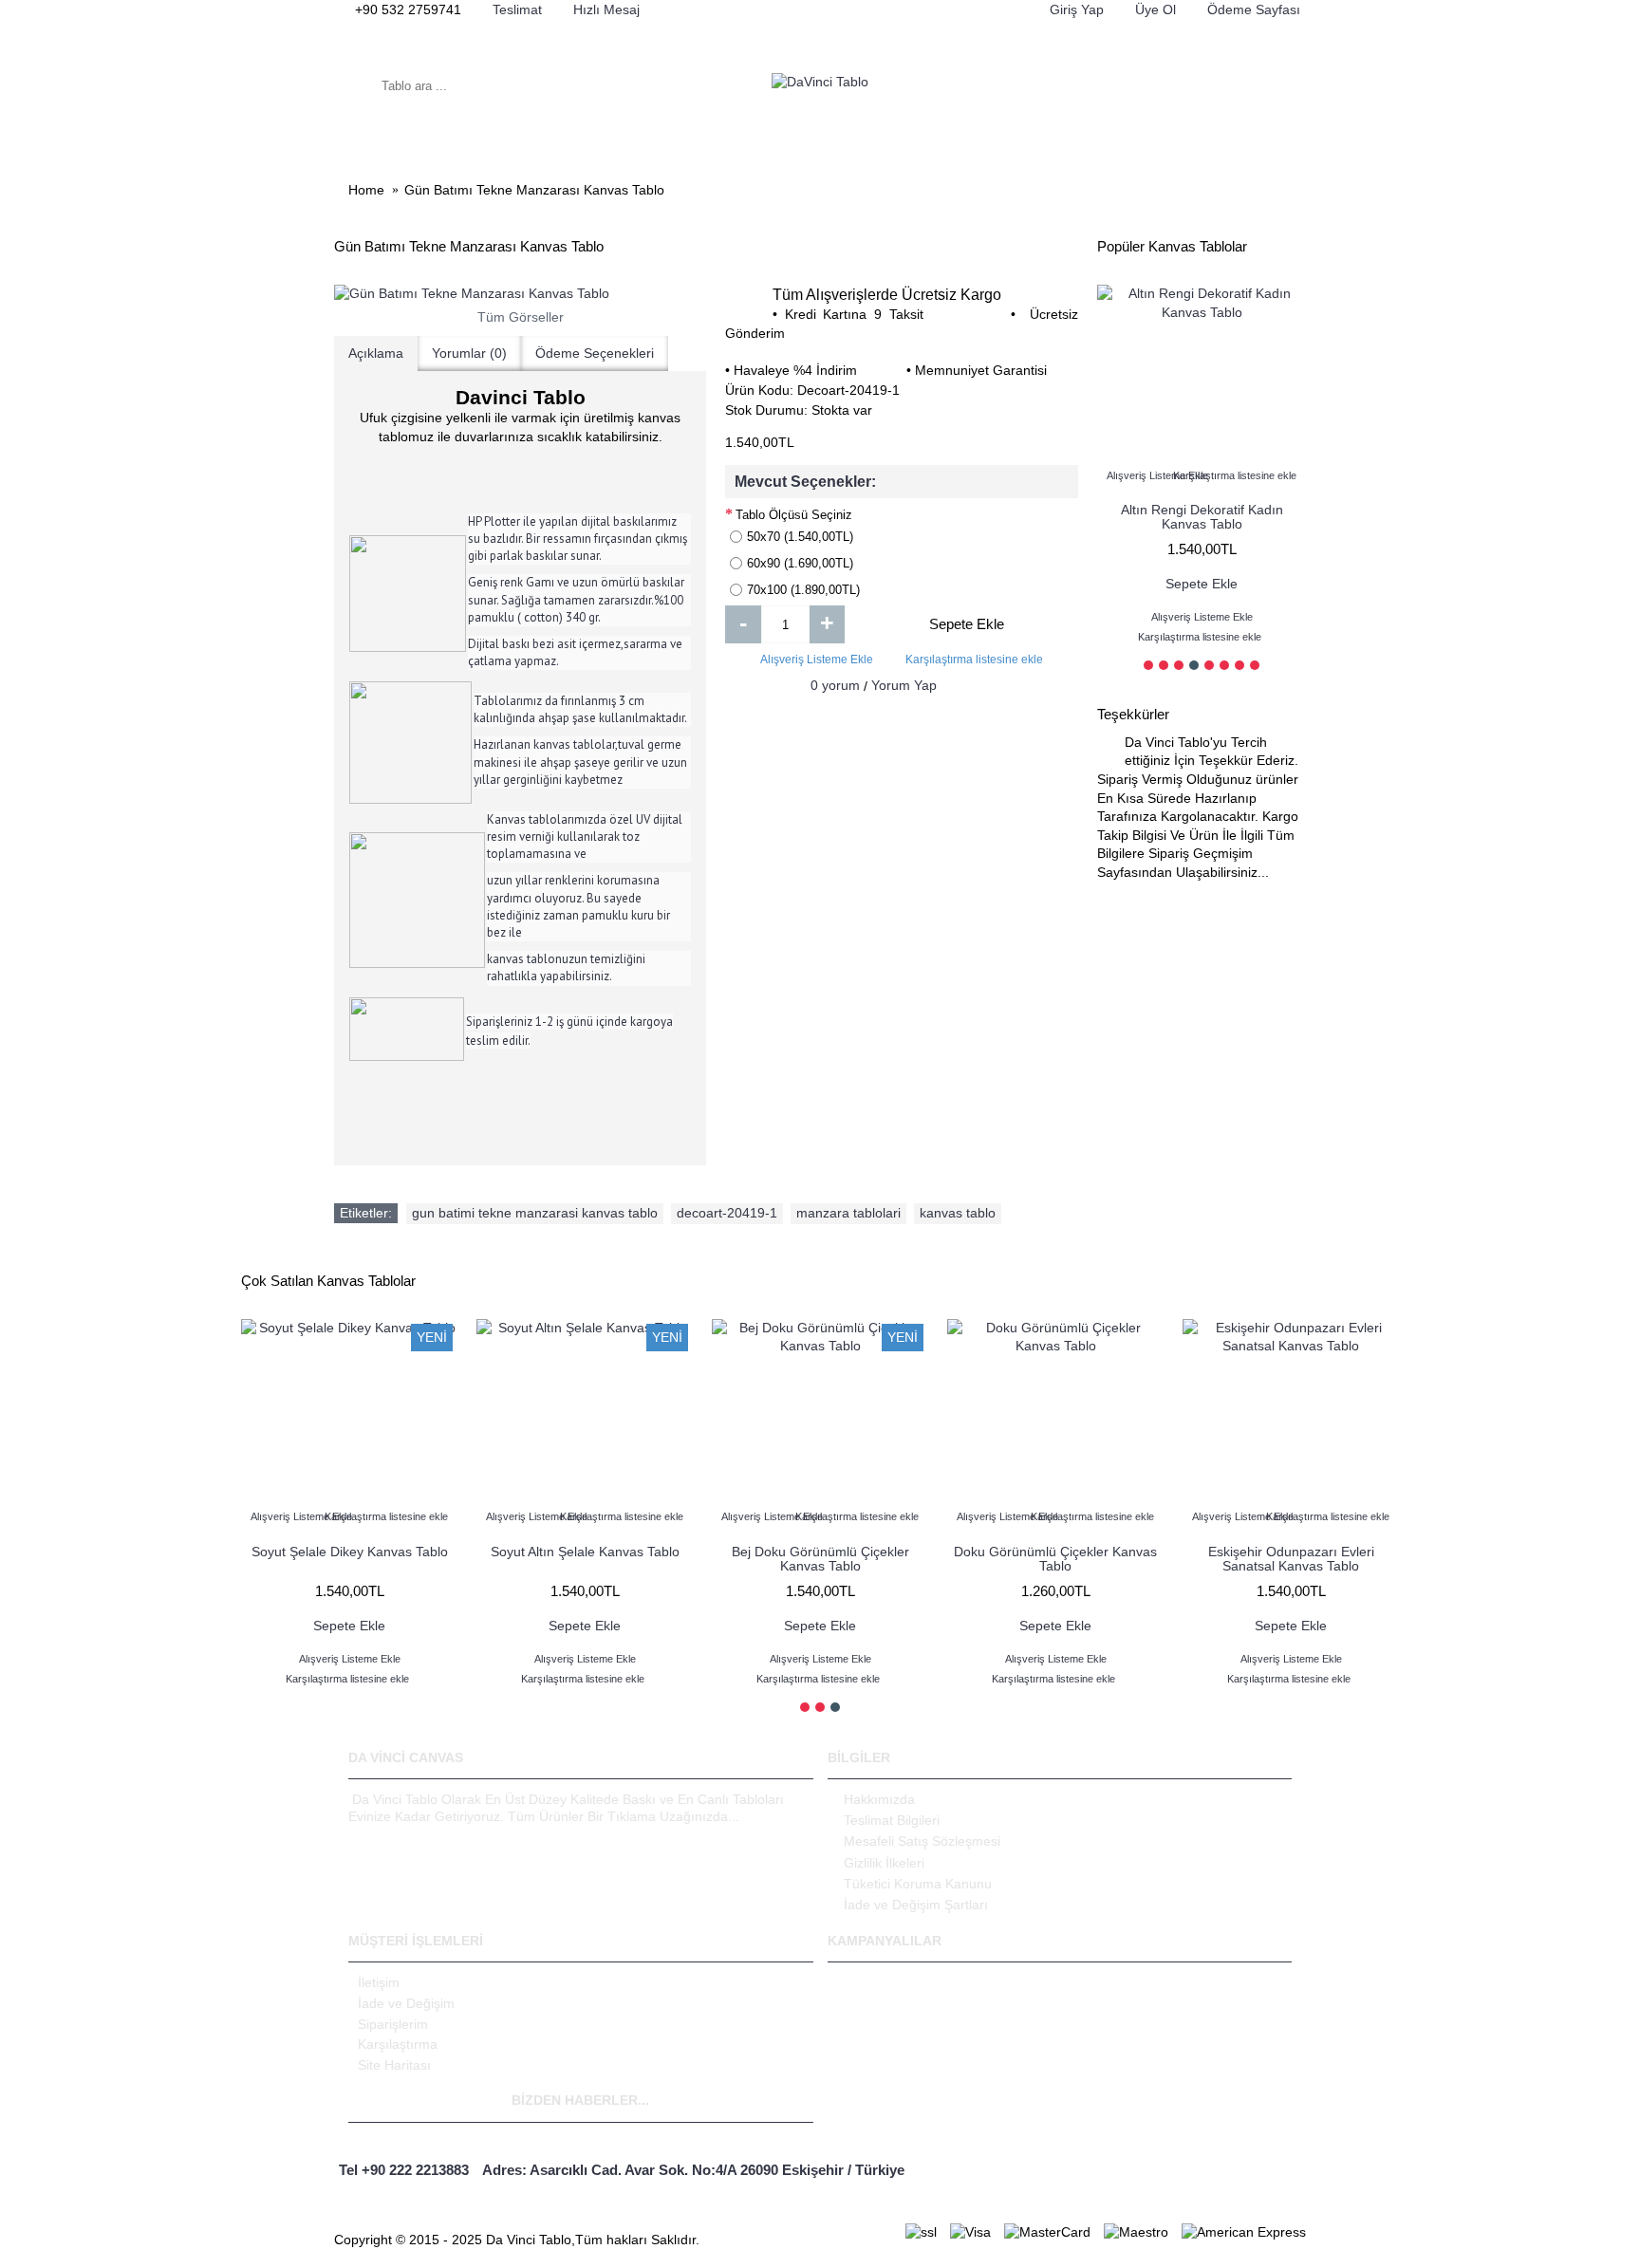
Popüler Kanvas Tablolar (1172, 246)
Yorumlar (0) (469, 353)
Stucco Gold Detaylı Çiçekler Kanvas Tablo (349, 1559)
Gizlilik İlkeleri (884, 1863)
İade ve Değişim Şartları (916, 1905)
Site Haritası (394, 2065)
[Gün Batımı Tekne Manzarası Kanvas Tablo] (520, 294)
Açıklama (376, 353)
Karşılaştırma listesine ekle (974, 660)
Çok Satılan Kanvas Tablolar (328, 1281)
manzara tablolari (848, 1213)
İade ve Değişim (406, 2003)
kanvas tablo (958, 1213)
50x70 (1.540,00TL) (800, 537)
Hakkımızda (879, 1799)
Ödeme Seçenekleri (595, 353)
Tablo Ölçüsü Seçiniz (794, 515)
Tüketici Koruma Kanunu (918, 1884)
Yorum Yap (904, 685)
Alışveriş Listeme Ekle (817, 660)
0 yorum (835, 685)
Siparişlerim (393, 2024)
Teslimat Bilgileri (892, 1820)
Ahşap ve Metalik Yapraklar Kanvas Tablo (1055, 1559)
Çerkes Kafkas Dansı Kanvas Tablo (820, 1559)
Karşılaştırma (398, 2044)
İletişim (379, 1982)
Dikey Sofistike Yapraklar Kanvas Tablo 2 (1291, 1559)
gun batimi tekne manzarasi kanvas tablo (535, 1213)
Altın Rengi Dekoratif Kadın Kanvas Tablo (1202, 517)
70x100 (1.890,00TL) (803, 590)
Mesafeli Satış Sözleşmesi (922, 1841)
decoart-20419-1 (727, 1213)
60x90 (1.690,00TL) (800, 563)
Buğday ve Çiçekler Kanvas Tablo (585, 1552)
